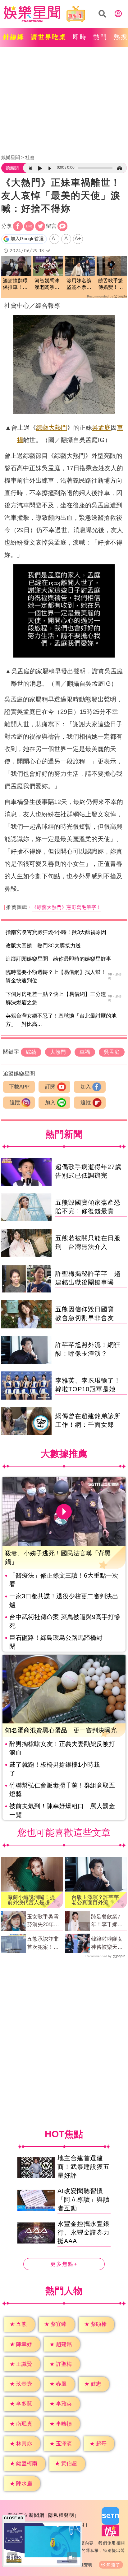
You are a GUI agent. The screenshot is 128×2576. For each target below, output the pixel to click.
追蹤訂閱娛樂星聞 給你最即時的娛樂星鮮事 (58, 959)
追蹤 (15, 1103)
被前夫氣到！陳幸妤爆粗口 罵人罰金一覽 (62, 1810)
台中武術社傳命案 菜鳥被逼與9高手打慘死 (65, 1621)
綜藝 (42, 428)
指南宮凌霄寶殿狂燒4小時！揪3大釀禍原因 (56, 932)
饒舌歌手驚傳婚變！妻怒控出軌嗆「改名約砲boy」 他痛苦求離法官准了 (111, 284)
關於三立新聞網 (26, 2515)
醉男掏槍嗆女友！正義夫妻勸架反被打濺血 (62, 1748)
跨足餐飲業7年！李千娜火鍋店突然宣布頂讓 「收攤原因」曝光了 (107, 1921)
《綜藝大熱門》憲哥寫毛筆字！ (66, 907)
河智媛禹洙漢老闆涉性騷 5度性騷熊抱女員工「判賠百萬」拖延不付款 (47, 284)
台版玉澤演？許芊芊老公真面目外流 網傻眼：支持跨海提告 (95, 1900)
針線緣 (14, 37)
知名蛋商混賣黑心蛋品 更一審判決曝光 (61, 1730)
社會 (30, 157)
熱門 (100, 37)
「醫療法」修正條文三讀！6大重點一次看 (64, 1580)
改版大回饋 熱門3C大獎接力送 (43, 946)
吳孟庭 (101, 428)
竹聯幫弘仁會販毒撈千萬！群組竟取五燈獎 (62, 1790)
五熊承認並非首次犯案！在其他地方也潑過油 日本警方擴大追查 (43, 1944)
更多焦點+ (64, 2264)
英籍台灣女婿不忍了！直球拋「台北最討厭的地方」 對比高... (61, 1020)
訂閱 (50, 1087)
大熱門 (58, 428)
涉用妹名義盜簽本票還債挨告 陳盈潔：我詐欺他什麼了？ (79, 284)
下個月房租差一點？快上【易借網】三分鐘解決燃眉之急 (56, 998)
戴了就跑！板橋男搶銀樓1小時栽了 (55, 1769)
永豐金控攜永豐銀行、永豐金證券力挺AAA (84, 2233)
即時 (80, 37)
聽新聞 (12, 168)
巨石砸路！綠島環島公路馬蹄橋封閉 (56, 1642)
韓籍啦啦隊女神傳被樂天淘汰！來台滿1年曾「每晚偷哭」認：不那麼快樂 (108, 1944)
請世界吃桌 (49, 37)
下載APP (19, 1087)
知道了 (114, 2565)
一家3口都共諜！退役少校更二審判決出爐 (64, 1601)
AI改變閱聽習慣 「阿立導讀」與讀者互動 (84, 2200)
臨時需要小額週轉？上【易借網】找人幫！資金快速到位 (56, 976)
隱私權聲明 (61, 2515)
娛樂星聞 (11, 157)
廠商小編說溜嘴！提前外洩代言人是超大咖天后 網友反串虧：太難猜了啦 (31, 1900)
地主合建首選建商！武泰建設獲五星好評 (84, 2167)
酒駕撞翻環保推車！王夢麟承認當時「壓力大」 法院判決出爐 (15, 284)
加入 (86, 1087)
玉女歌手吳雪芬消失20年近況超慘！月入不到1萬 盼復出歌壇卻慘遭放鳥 (44, 1921)
